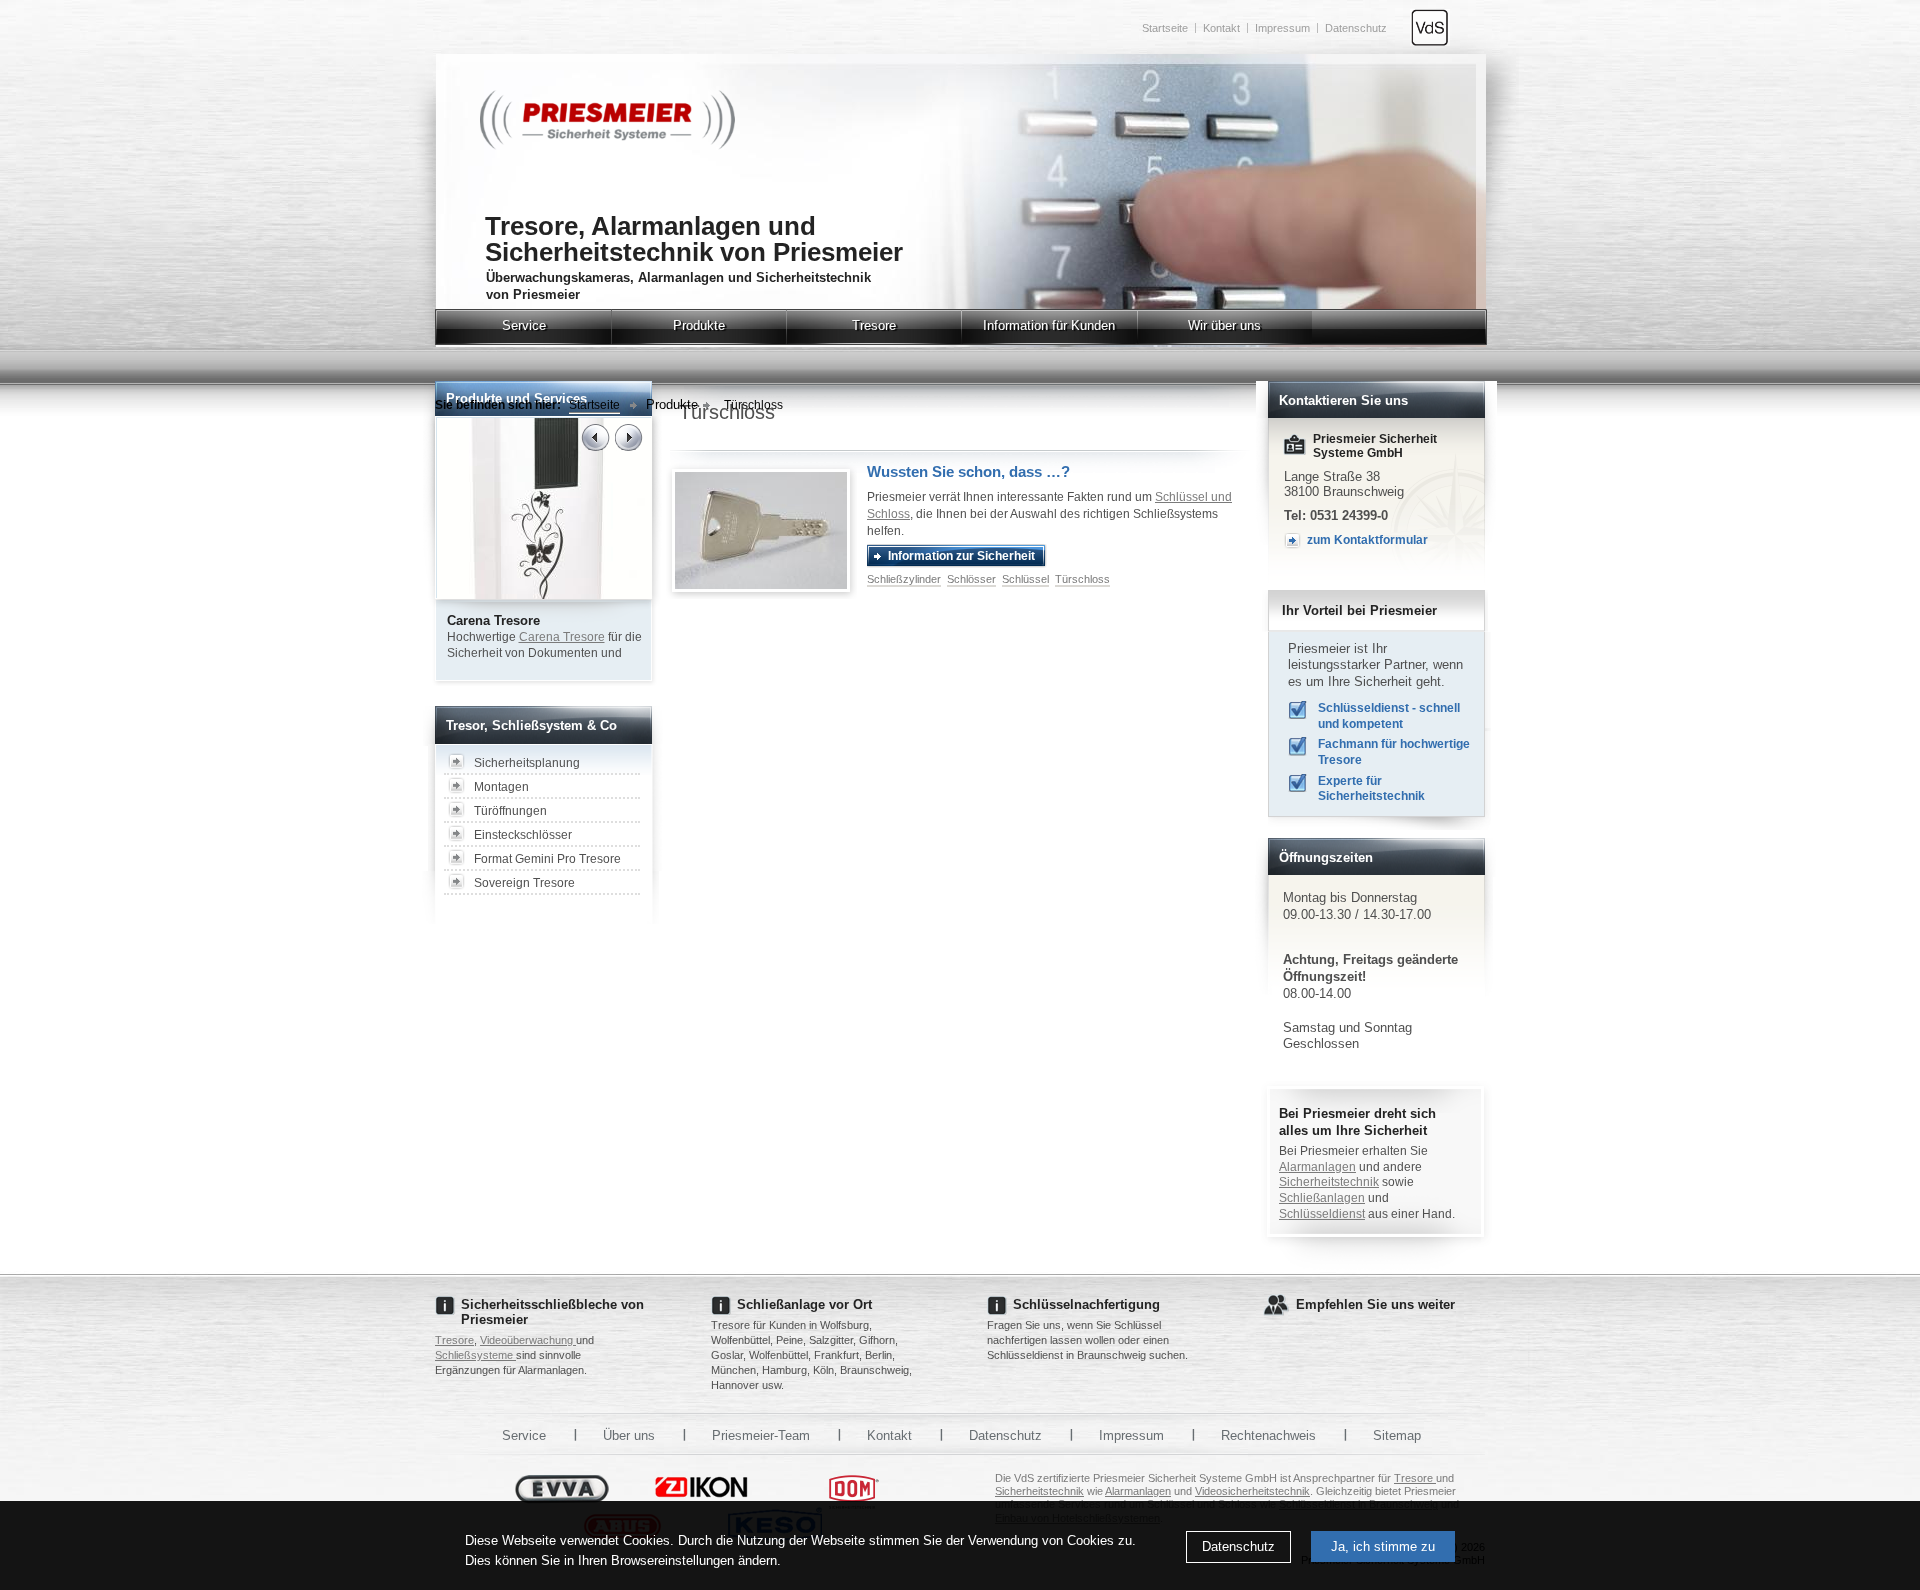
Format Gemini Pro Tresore (547, 859)
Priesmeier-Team (761, 1435)
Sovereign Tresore (524, 883)
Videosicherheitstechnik (1252, 1491)
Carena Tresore (562, 637)
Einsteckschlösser (523, 835)
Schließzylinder (904, 579)
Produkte (699, 325)
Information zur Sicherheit (961, 556)
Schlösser (971, 579)
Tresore (874, 325)
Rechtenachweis (1268, 1435)
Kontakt (1221, 28)
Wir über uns (1224, 325)
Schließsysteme (475, 1355)
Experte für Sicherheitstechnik (1371, 789)
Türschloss (753, 405)
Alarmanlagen (1317, 1167)
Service (524, 325)
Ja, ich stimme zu (1383, 1546)
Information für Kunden (1049, 325)
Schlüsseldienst (1322, 1214)
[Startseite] (607, 145)
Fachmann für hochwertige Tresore (1394, 752)
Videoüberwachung (528, 1340)
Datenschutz (1238, 1546)
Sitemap (1397, 1435)
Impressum (1282, 28)
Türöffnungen (510, 811)
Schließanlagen (1322, 1198)
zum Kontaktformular (1367, 540)
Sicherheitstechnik (1329, 1182)
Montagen (501, 787)
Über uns (629, 1435)
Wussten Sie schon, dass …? (968, 471)
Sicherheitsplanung (527, 763)
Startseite (1165, 28)
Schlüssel (1025, 579)
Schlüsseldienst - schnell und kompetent (1389, 716)
